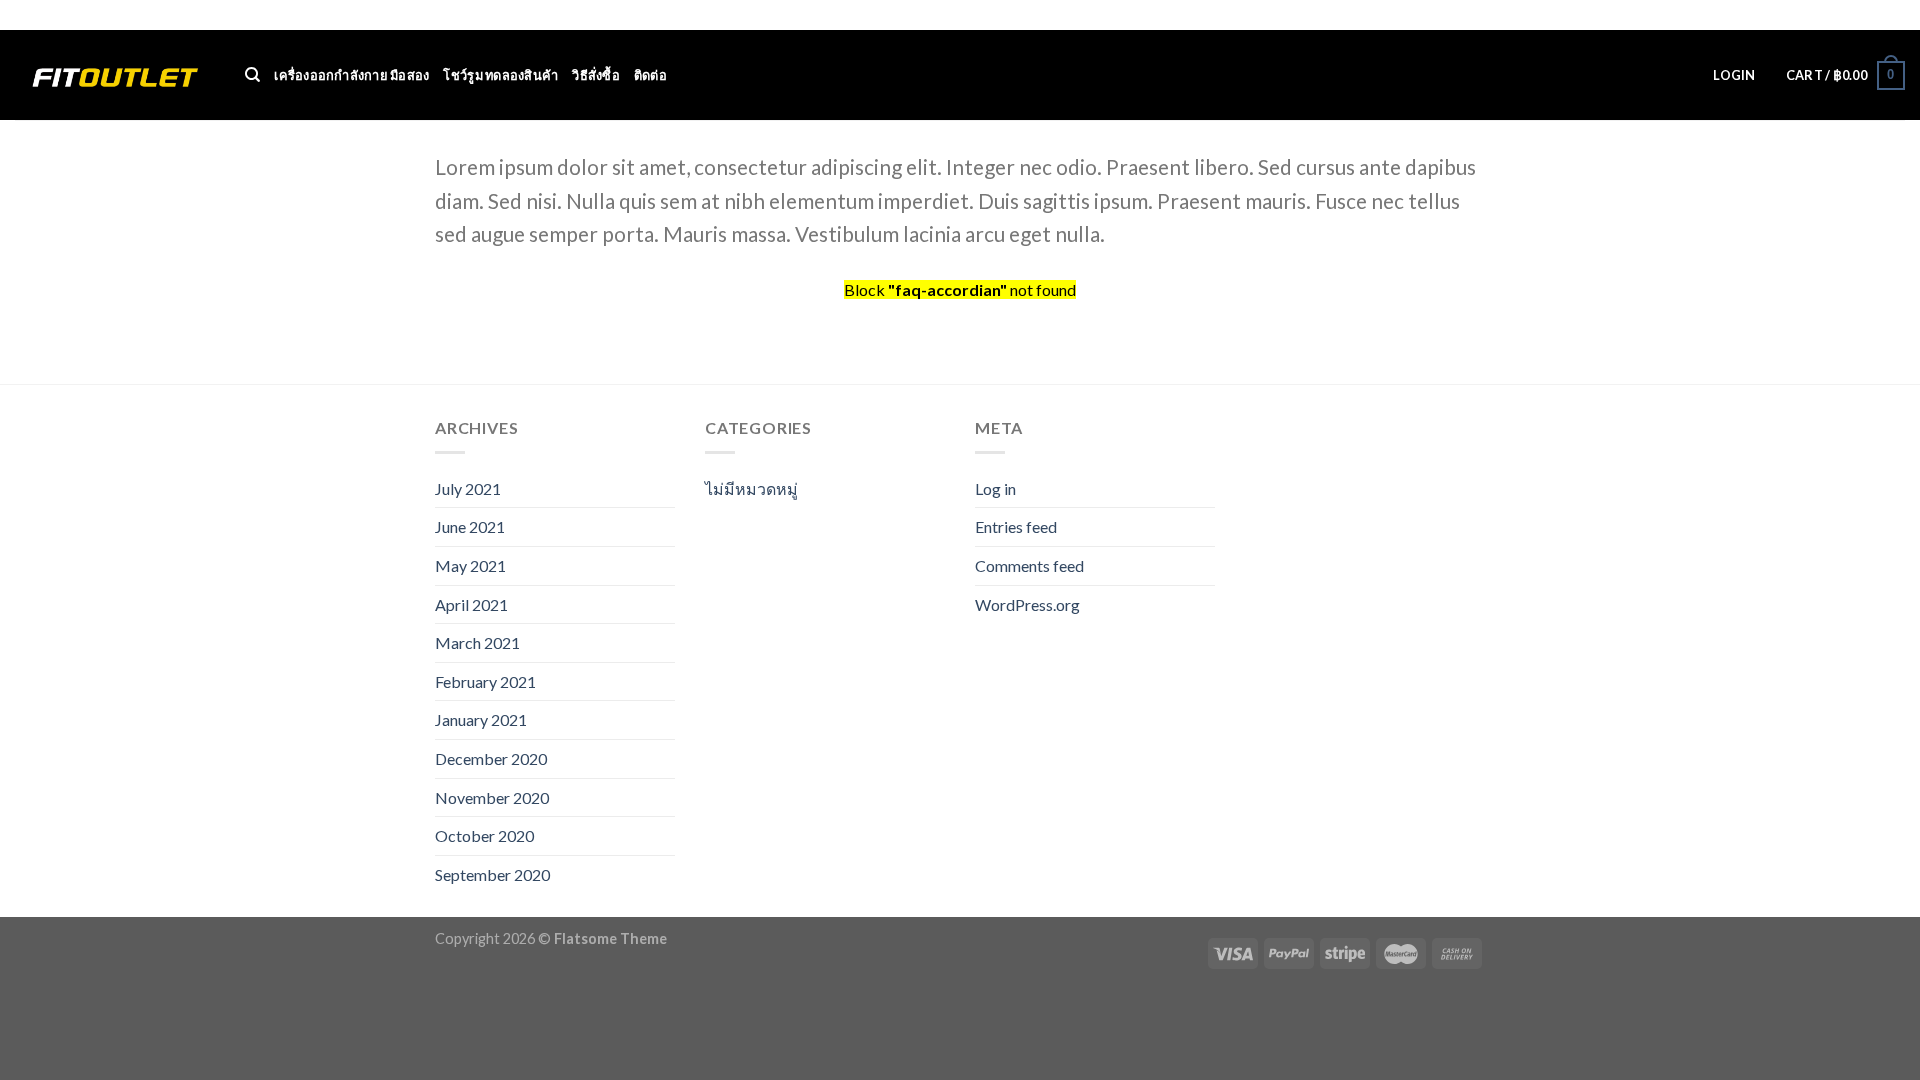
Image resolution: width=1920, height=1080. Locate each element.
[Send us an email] (1895, 16)
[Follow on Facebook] (1838, 16)
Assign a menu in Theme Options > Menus (1598, 15)
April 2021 (471, 604)
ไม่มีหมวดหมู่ (751, 488)
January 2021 (481, 719)
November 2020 (492, 797)
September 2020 (492, 874)
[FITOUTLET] (115, 75)
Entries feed (1016, 526)
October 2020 (484, 835)
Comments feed (1029, 565)
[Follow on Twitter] (1876, 16)
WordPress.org (1027, 604)
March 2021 (477, 642)
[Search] (252, 75)
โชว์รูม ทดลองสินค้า (500, 75)
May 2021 (470, 565)
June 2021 (470, 526)
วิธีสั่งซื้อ (596, 75)
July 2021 (468, 488)
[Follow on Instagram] (1857, 16)
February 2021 (485, 681)
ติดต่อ (650, 75)
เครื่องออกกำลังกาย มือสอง (351, 75)
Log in (995, 488)
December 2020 (491, 758)
